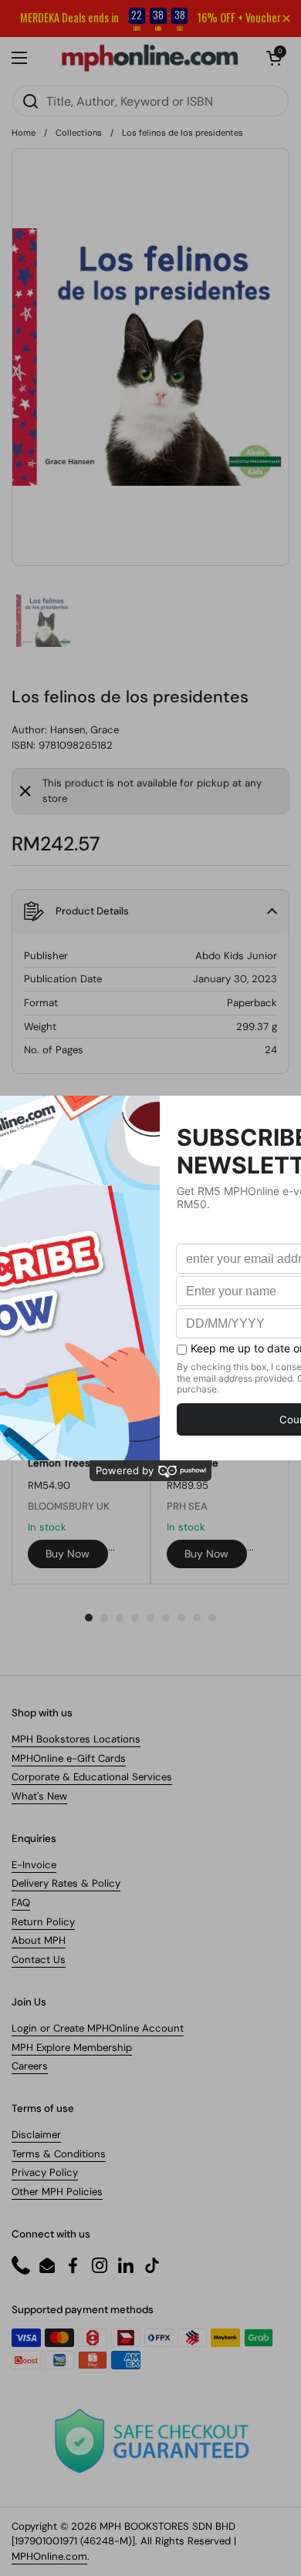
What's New (39, 1796)
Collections (79, 133)
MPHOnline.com (49, 2556)
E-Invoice (34, 1865)
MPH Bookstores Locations (76, 1739)
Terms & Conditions (59, 2154)
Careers (30, 2066)
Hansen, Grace (85, 730)
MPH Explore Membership (72, 2047)
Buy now (68, 1554)
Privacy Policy (45, 2172)
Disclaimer (36, 2135)
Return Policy (43, 1922)
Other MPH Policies (57, 2192)
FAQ (21, 1903)
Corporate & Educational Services (92, 1777)
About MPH (39, 1940)
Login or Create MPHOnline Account (98, 2028)
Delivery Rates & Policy (66, 1883)
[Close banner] (286, 19)
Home (24, 133)
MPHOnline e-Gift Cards (69, 1758)
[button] (274, 58)
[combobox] (150, 101)
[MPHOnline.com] (150, 58)
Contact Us (39, 1960)
